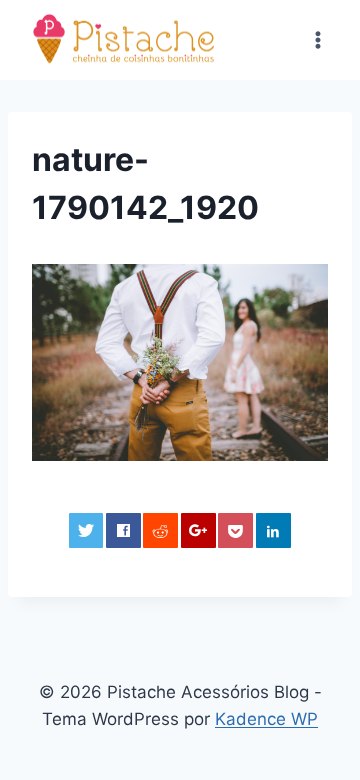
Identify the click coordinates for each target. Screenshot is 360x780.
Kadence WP (266, 719)
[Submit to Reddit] (160, 530)
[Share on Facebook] (123, 530)
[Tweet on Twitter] (86, 530)
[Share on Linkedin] (273, 530)
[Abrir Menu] (317, 39)
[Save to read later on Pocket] (235, 530)
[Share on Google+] (198, 530)
